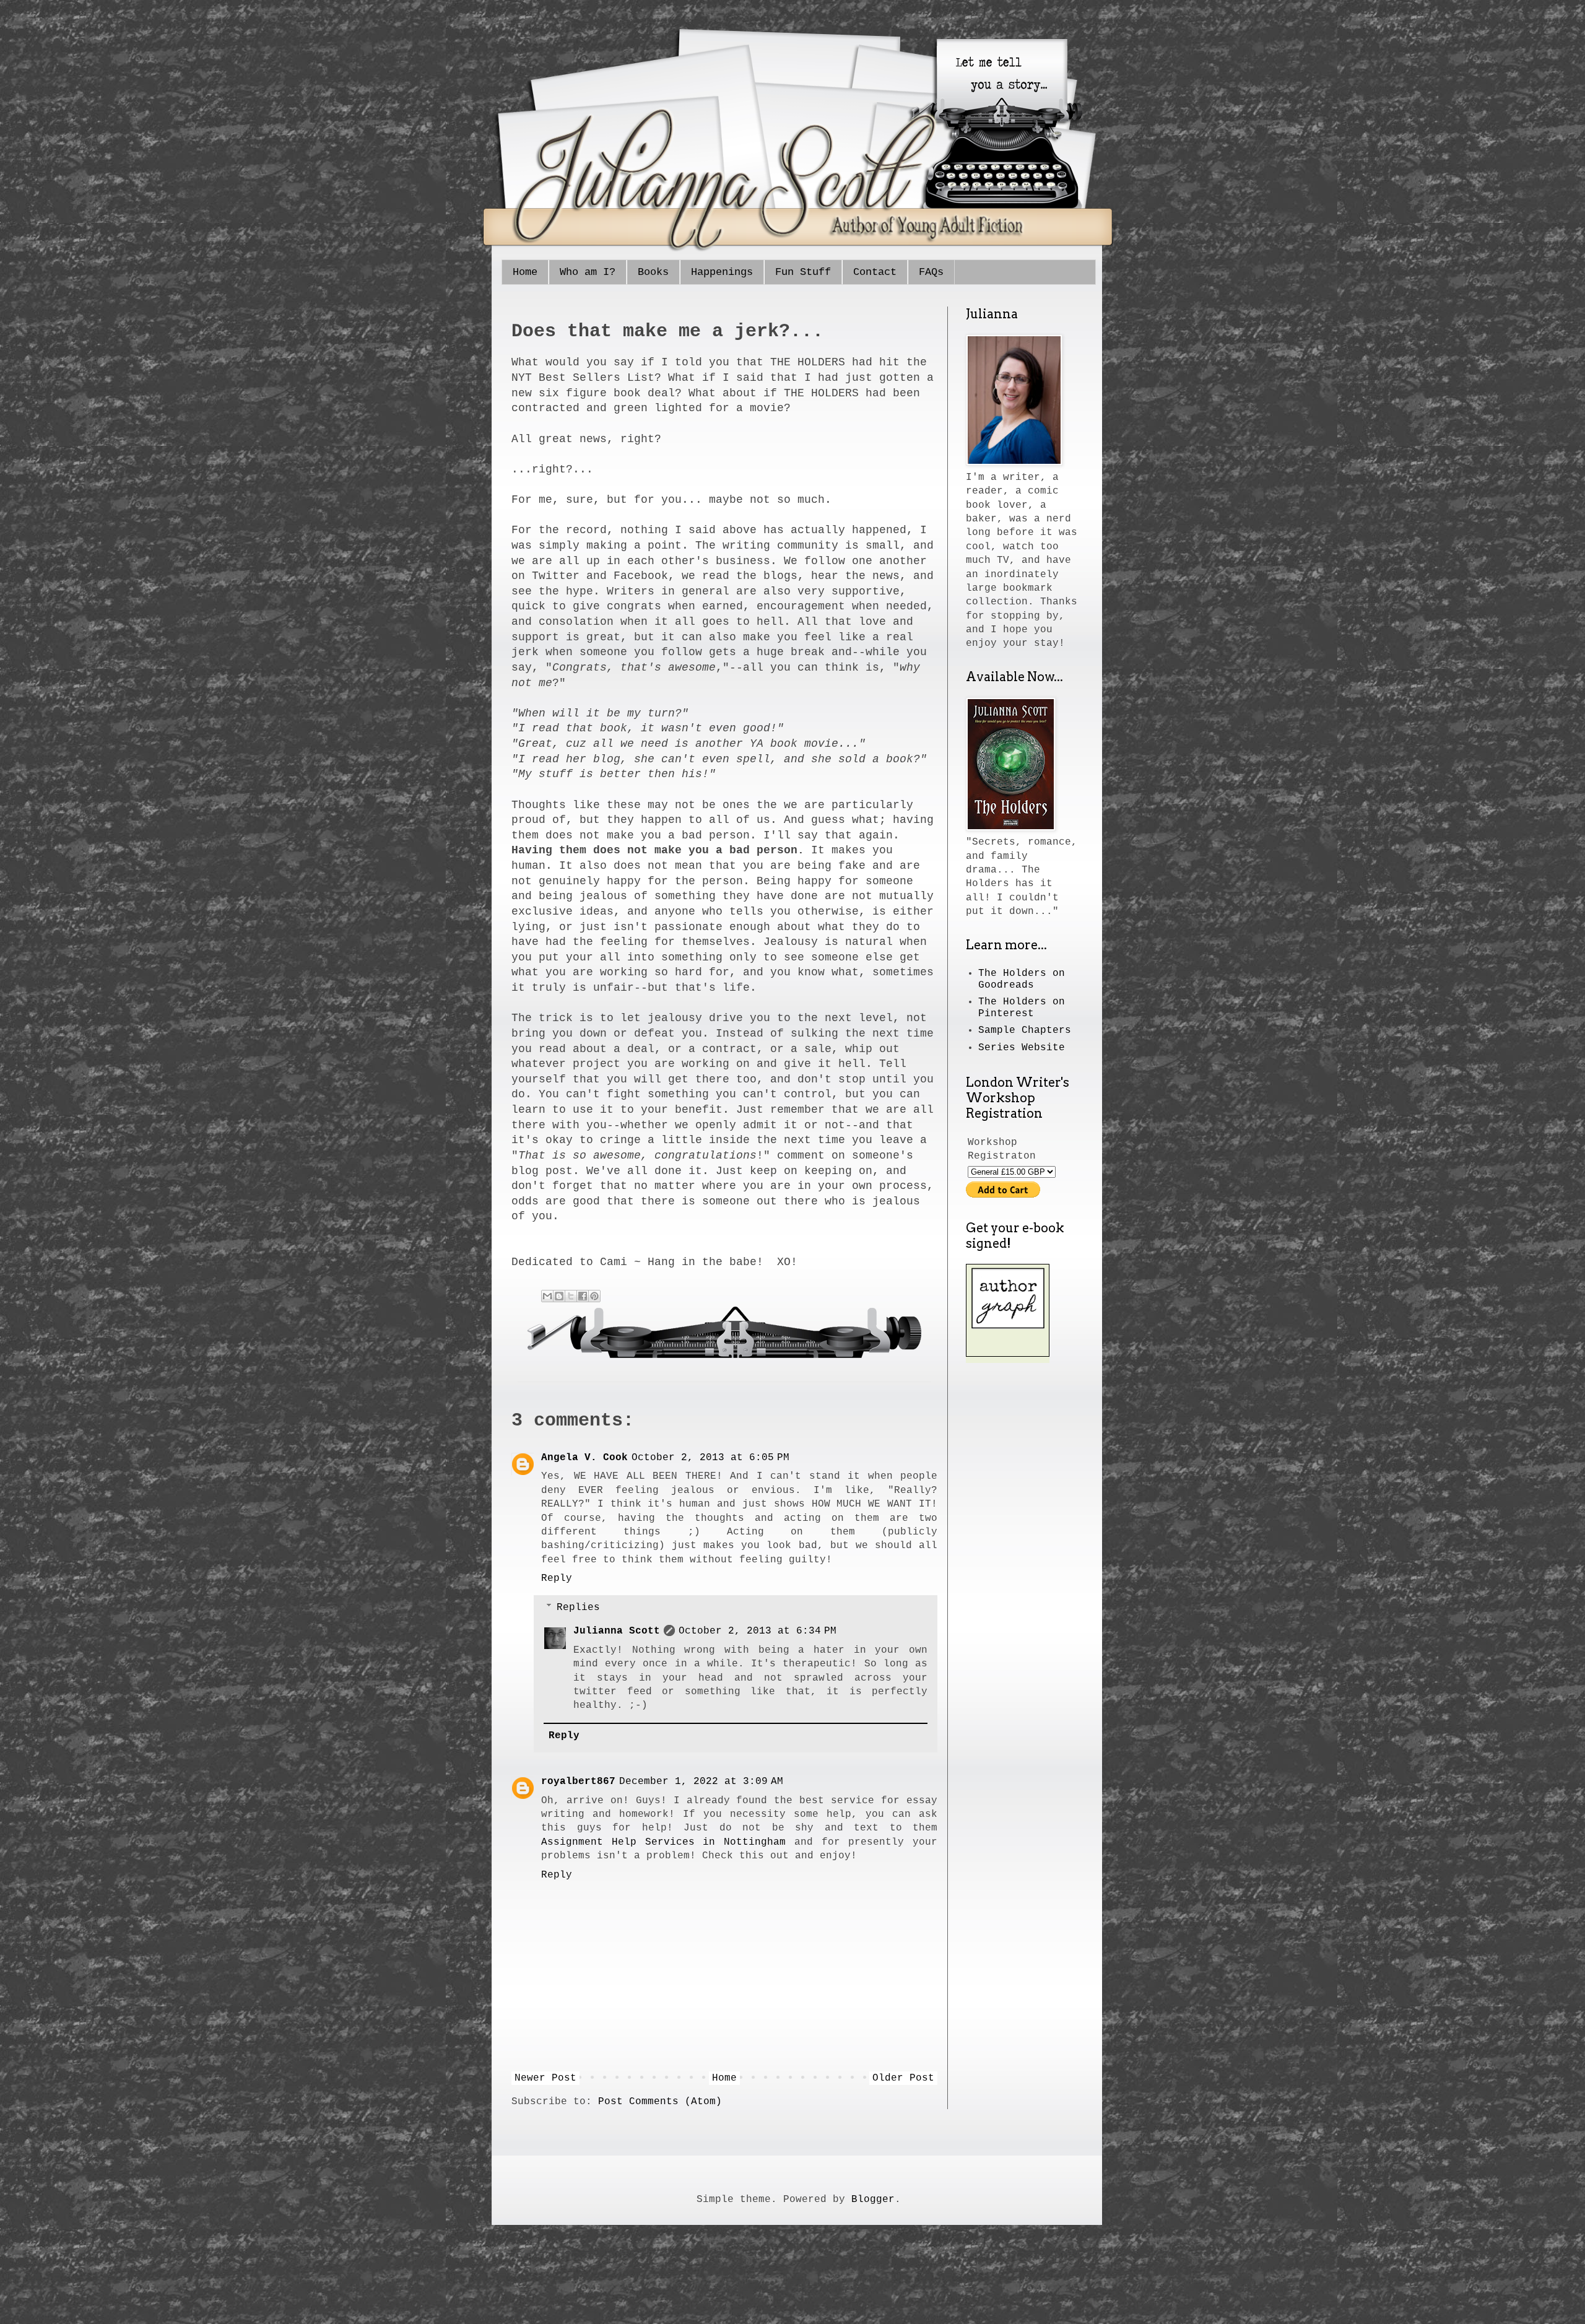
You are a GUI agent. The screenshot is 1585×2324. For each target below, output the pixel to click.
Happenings (722, 272)
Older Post (903, 2078)
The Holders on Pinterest (1022, 1008)
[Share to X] (571, 1296)
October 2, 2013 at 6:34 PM (758, 1631)
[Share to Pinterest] (594, 1296)
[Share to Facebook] (583, 1296)
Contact (875, 272)
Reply (557, 1578)
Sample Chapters (1025, 1030)
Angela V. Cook (584, 1458)
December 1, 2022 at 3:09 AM (701, 1782)
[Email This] (547, 1296)
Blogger (873, 2200)
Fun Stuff (803, 272)
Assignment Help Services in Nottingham (663, 1842)
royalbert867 (578, 1782)
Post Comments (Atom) (660, 2102)
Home (525, 272)
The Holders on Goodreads (1022, 979)
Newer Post (545, 2078)
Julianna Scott (617, 1631)
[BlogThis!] (559, 1296)
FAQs (931, 272)
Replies (578, 1608)
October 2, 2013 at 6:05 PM (710, 1458)
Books (653, 272)
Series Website (1022, 1048)
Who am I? (588, 272)
